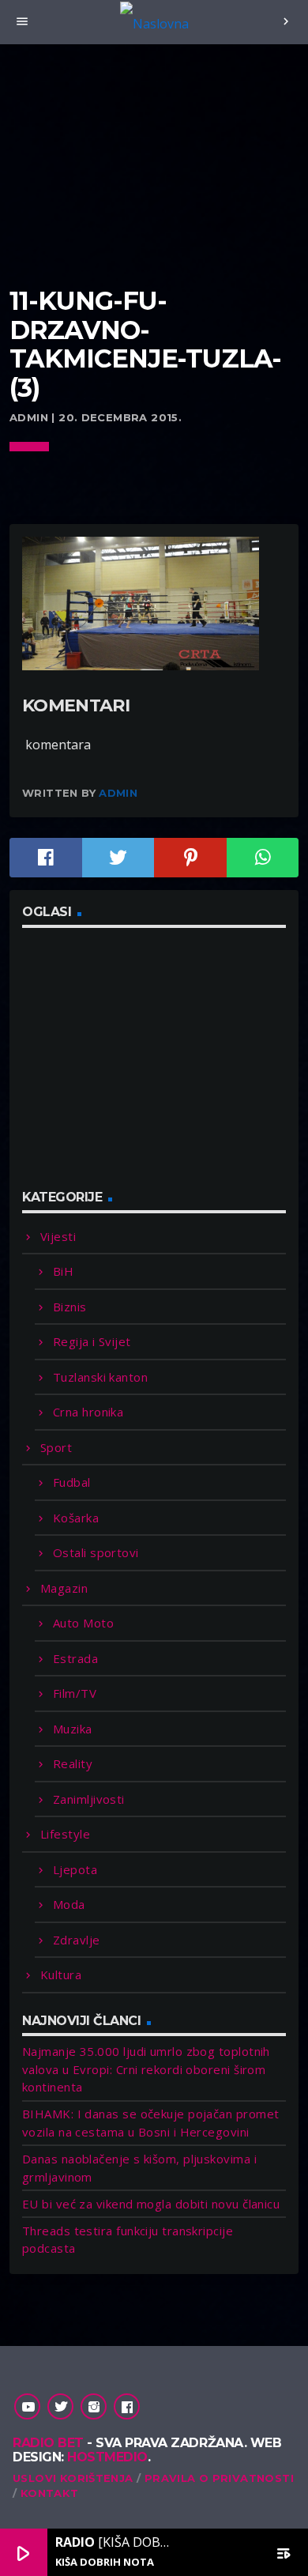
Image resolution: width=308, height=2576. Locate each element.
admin (118, 793)
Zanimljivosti (89, 1799)
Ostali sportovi (96, 1552)
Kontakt (50, 2493)
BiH (63, 1271)
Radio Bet (48, 2443)
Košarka (76, 1518)
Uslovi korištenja (73, 2478)
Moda (69, 1904)
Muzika (73, 1729)
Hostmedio (107, 2457)
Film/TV (75, 1693)
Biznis (70, 1307)
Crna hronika (88, 1412)
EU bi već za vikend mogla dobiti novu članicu (151, 2204)
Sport (56, 1447)
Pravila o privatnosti (219, 2478)
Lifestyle (65, 1834)
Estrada (75, 1658)
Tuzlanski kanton (100, 1377)
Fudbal (72, 1482)
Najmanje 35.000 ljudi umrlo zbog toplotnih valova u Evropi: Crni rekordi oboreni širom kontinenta (146, 2069)
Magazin (64, 1588)
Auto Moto (83, 1623)
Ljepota (75, 1869)
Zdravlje (77, 1940)
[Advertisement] (154, 186)
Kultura (61, 1974)
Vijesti (58, 1236)
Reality (73, 1763)
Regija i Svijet (92, 1341)
